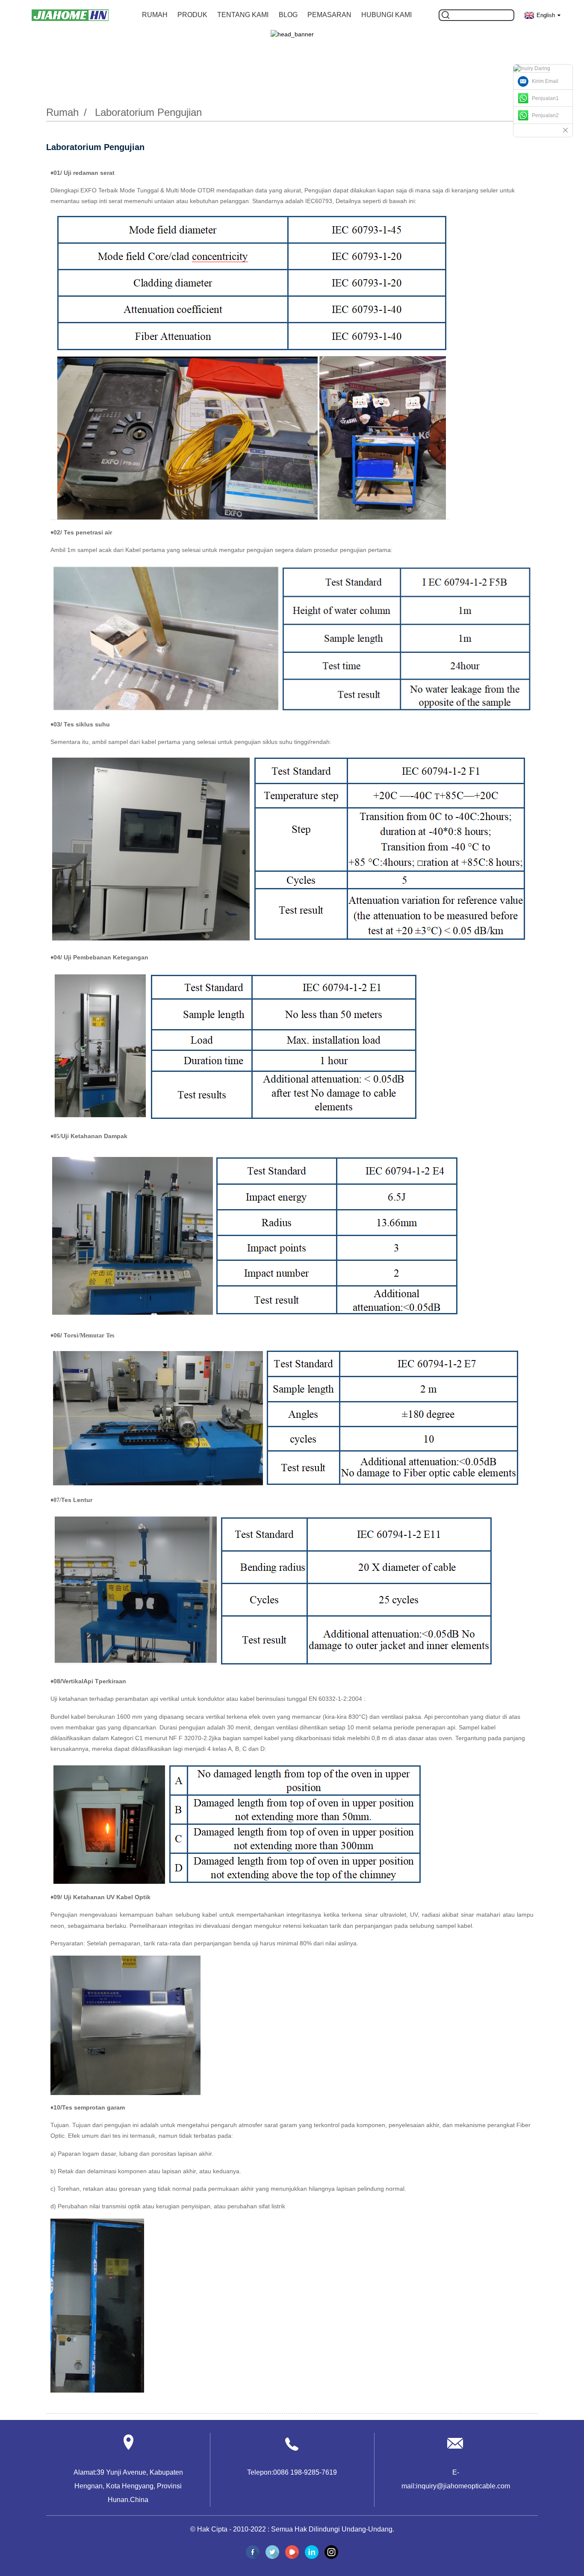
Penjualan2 (545, 115)
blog (288, 15)
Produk (192, 15)
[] (445, 15)
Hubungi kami (386, 15)
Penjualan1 (545, 98)
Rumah (155, 15)
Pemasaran (329, 15)
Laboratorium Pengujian (148, 112)
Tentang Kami (243, 15)
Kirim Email (545, 81)
